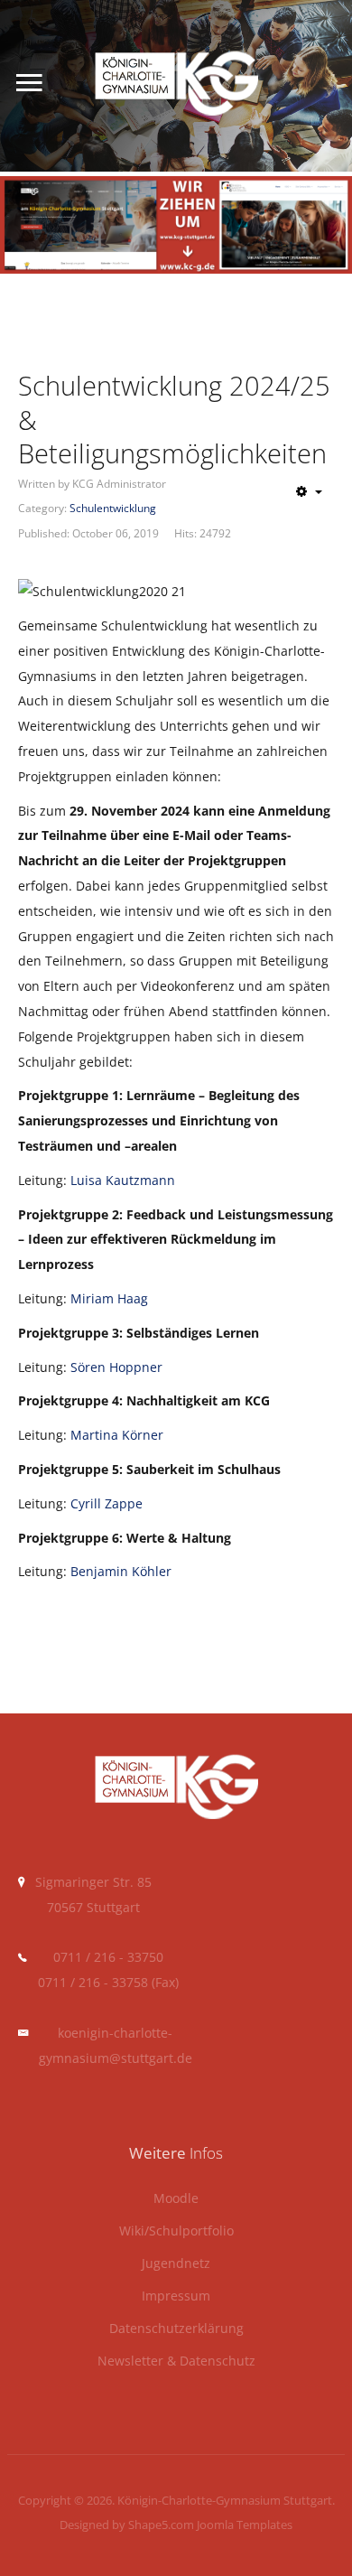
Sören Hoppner (116, 1367)
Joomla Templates (245, 2525)
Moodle (176, 2199)
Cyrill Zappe (107, 1503)
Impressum (176, 2296)
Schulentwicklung (113, 508)
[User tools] (309, 491)
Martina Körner (117, 1435)
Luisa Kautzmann (123, 1180)
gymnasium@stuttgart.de (116, 2058)
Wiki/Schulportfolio (176, 2231)
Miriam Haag (109, 1298)
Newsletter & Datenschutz (176, 2361)
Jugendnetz (176, 2264)
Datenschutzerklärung (176, 2329)
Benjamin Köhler (121, 1571)
